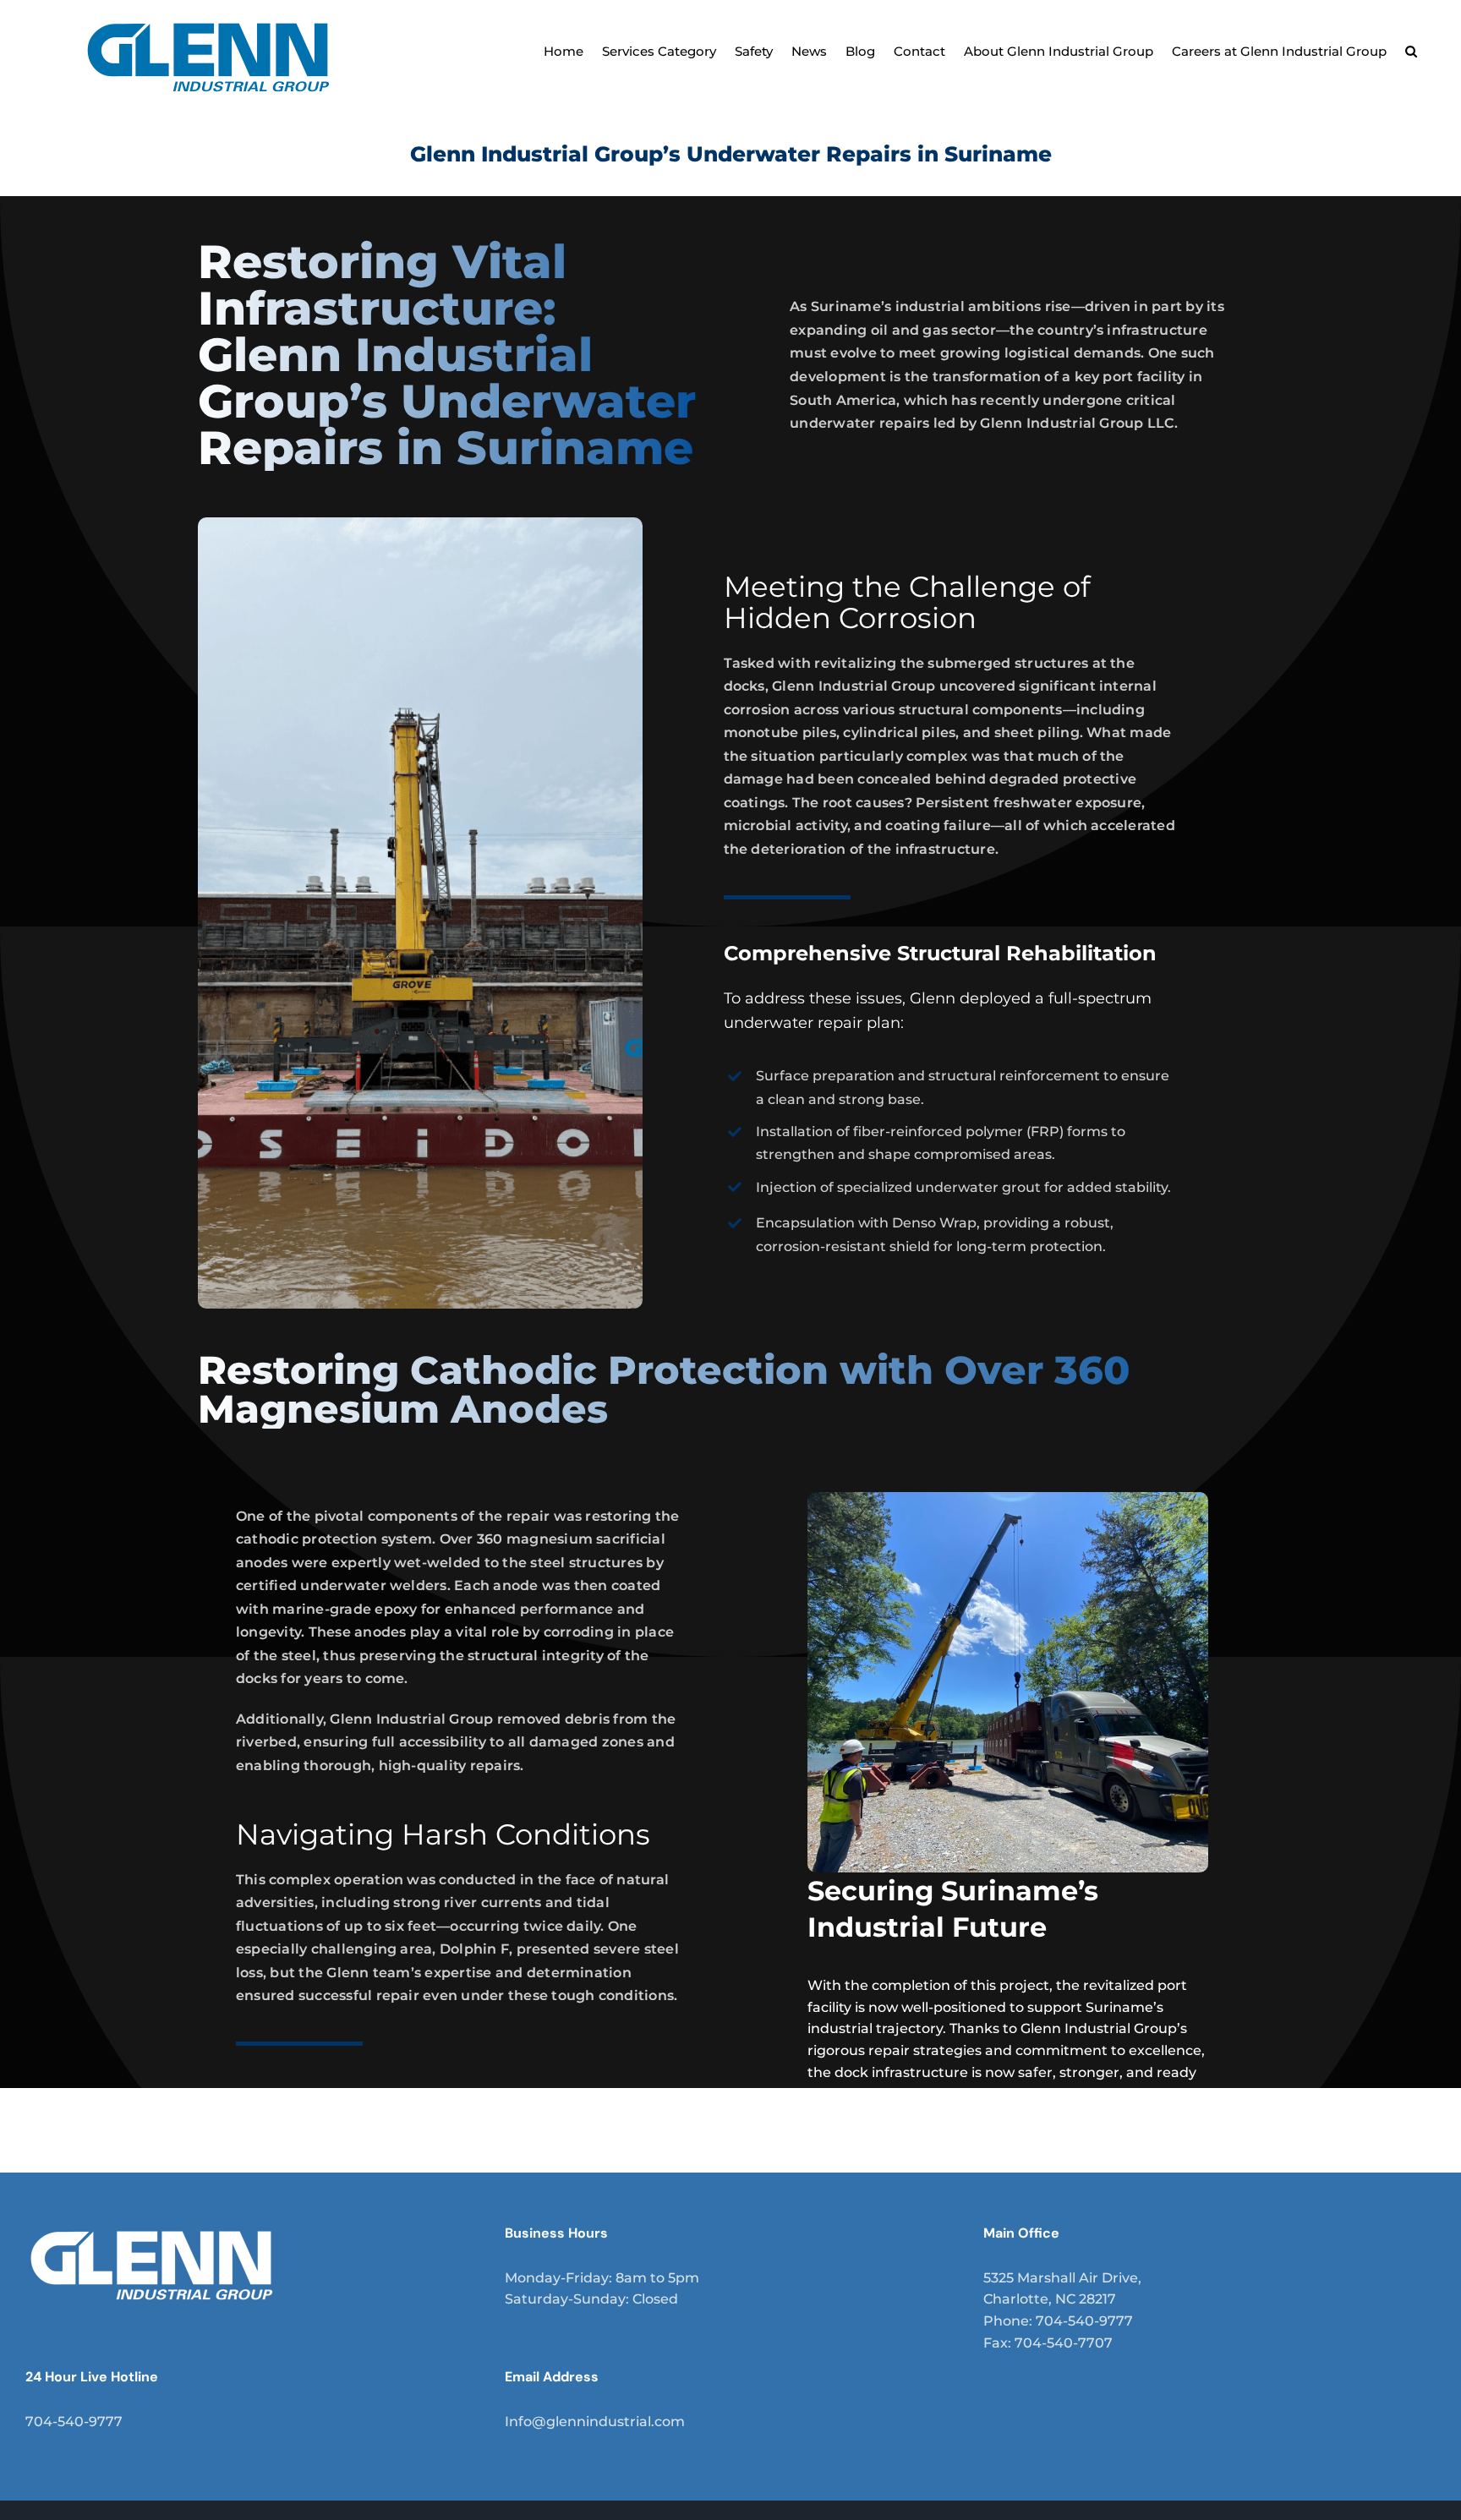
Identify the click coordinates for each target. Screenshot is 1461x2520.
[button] (1411, 49)
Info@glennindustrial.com (595, 2422)
